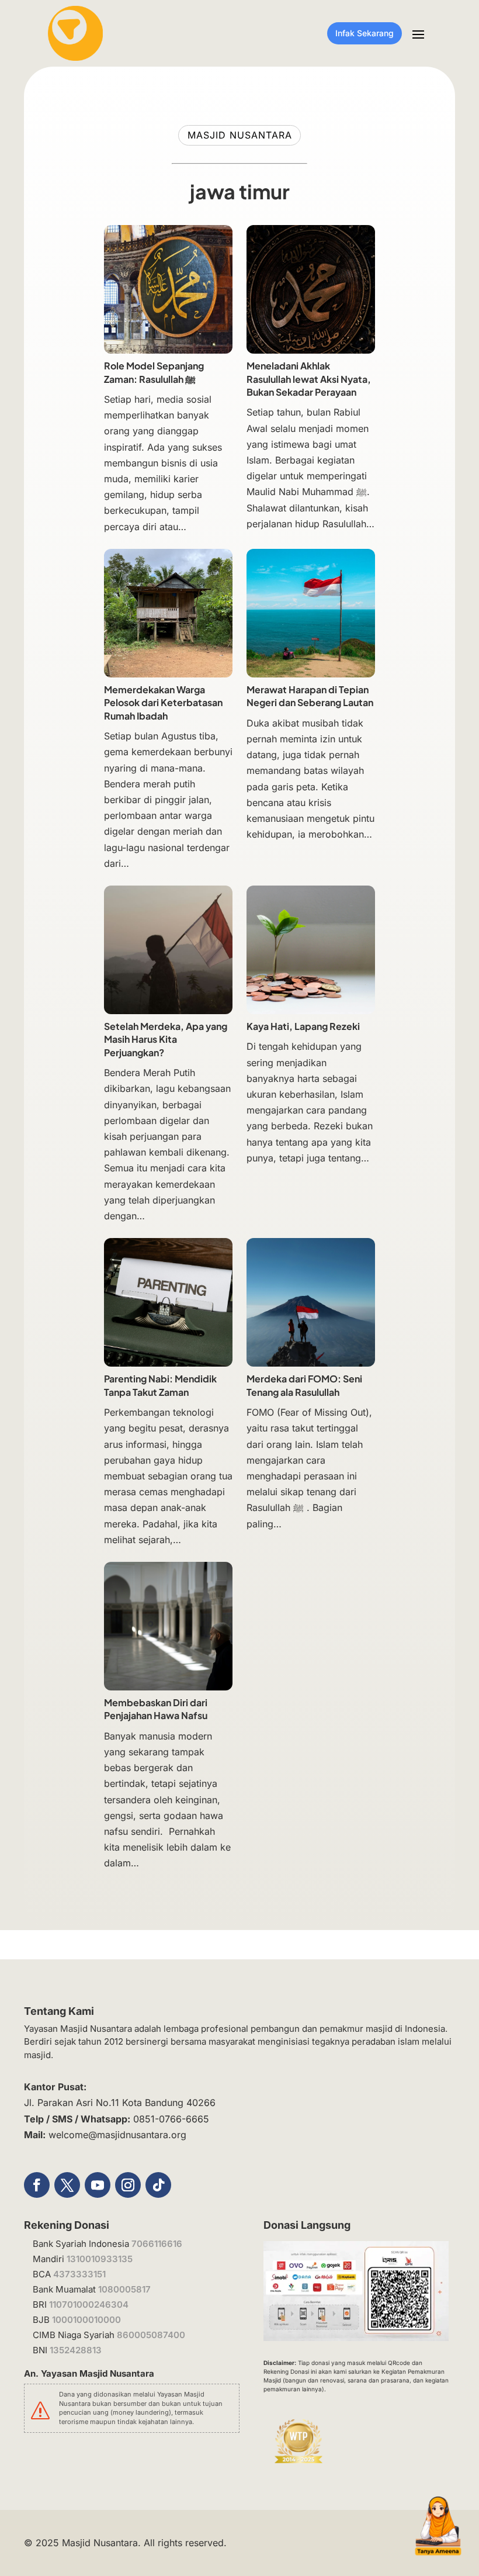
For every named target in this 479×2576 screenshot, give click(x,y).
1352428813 (76, 2350)
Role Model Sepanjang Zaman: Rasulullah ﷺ (154, 372)
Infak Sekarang (365, 33)
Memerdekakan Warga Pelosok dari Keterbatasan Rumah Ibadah (163, 703)
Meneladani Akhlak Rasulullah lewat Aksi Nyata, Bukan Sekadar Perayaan (309, 379)
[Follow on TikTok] (158, 2185)
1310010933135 (100, 2259)
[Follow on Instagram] (128, 2185)
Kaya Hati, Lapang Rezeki (303, 1026)
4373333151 (79, 2274)
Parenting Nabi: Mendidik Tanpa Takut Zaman (160, 1385)
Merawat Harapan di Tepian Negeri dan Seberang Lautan (310, 696)
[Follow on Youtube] (98, 2185)
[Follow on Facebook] (37, 2185)
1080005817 (124, 2289)
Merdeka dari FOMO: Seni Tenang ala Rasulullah (304, 1385)
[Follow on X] (67, 2185)
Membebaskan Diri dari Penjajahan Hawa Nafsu (157, 1709)
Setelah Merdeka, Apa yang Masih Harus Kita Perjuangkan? (166, 1039)
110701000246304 (89, 2304)
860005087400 (151, 2335)
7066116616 (157, 2244)
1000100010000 (86, 2320)
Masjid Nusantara (100, 2543)
